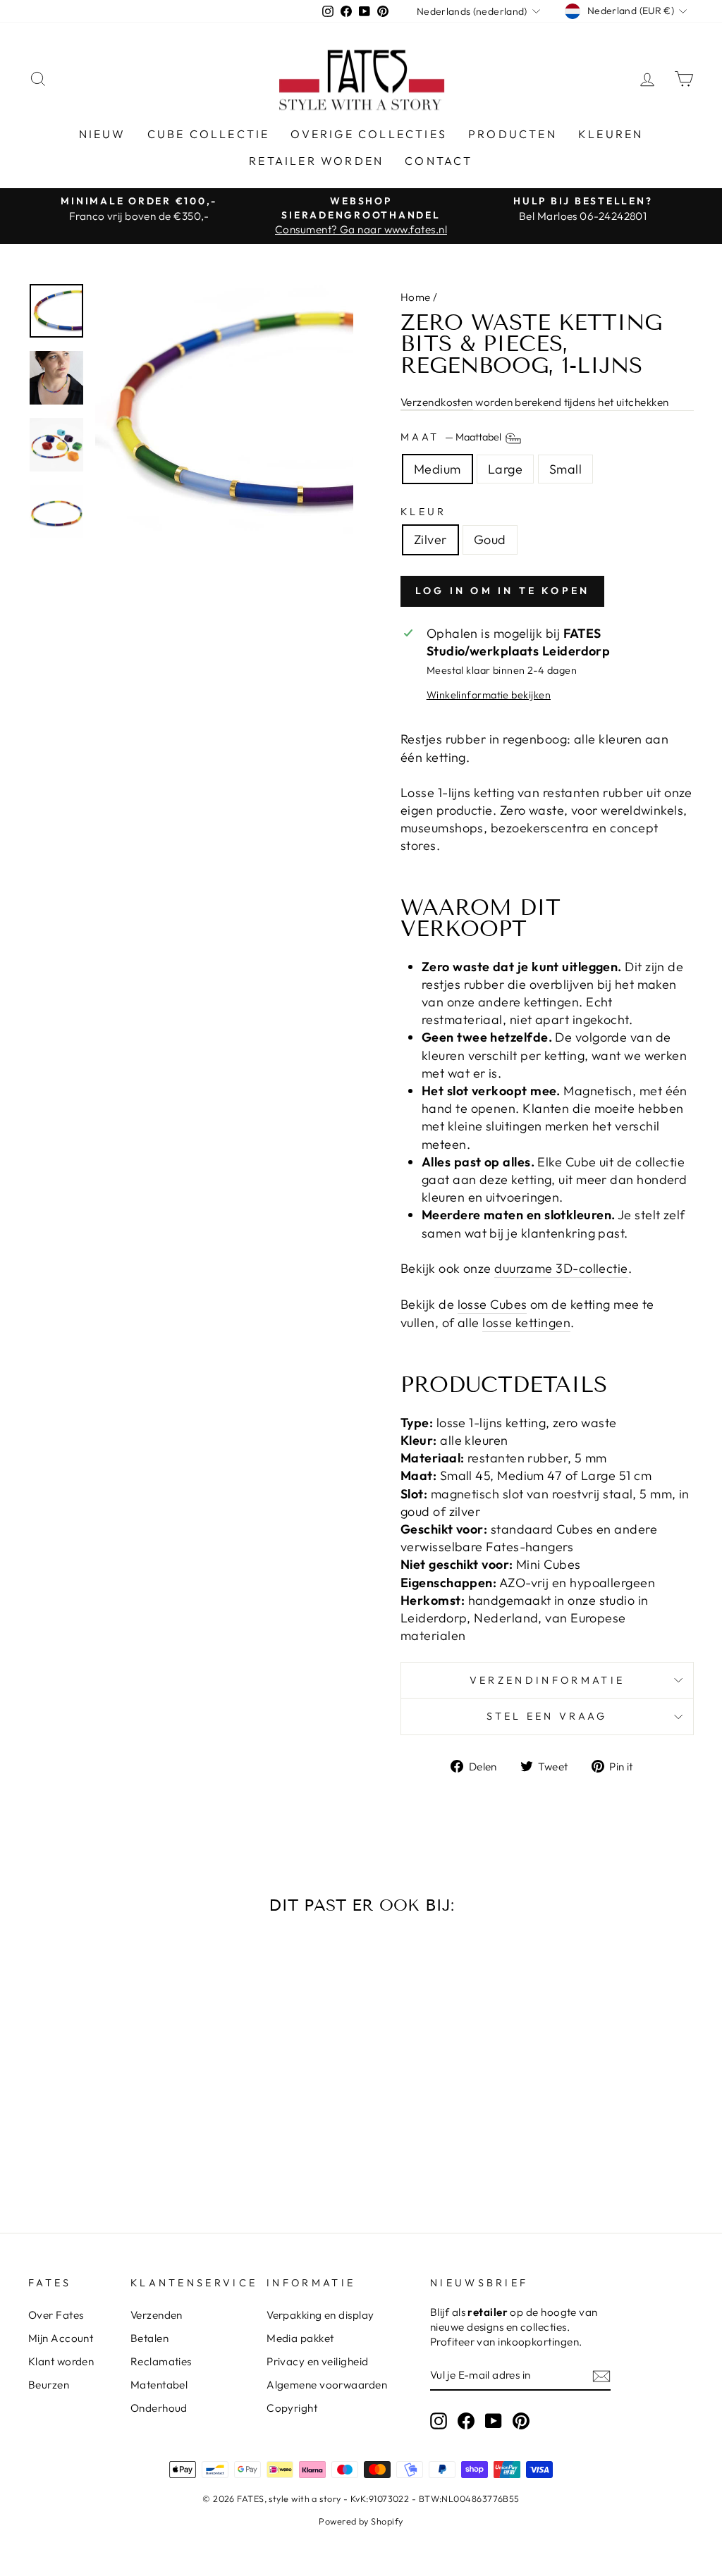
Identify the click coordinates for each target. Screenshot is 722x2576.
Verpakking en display (320, 2315)
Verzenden (157, 2315)
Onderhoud (159, 2408)
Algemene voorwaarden (327, 2385)
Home (416, 297)
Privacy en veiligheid (317, 2361)
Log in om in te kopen (502, 591)
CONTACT (439, 161)
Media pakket (300, 2338)
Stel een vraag (547, 1716)
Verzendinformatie (547, 1680)
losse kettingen (526, 1323)
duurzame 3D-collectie (561, 1268)
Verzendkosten (437, 402)
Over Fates (56, 2315)
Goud (490, 540)
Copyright (292, 2408)
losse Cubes (492, 1304)
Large (505, 469)
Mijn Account (61, 2338)
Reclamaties (161, 2361)
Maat (452, 437)
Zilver (430, 540)
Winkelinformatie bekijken (489, 695)
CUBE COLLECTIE (209, 134)
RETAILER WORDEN (316, 161)
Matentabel (159, 2385)
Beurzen (49, 2385)
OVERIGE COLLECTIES (369, 134)
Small (565, 469)
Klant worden (61, 2361)
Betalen (149, 2338)
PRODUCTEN (513, 134)
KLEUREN (611, 134)
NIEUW (103, 134)
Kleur (424, 512)
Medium (438, 469)
